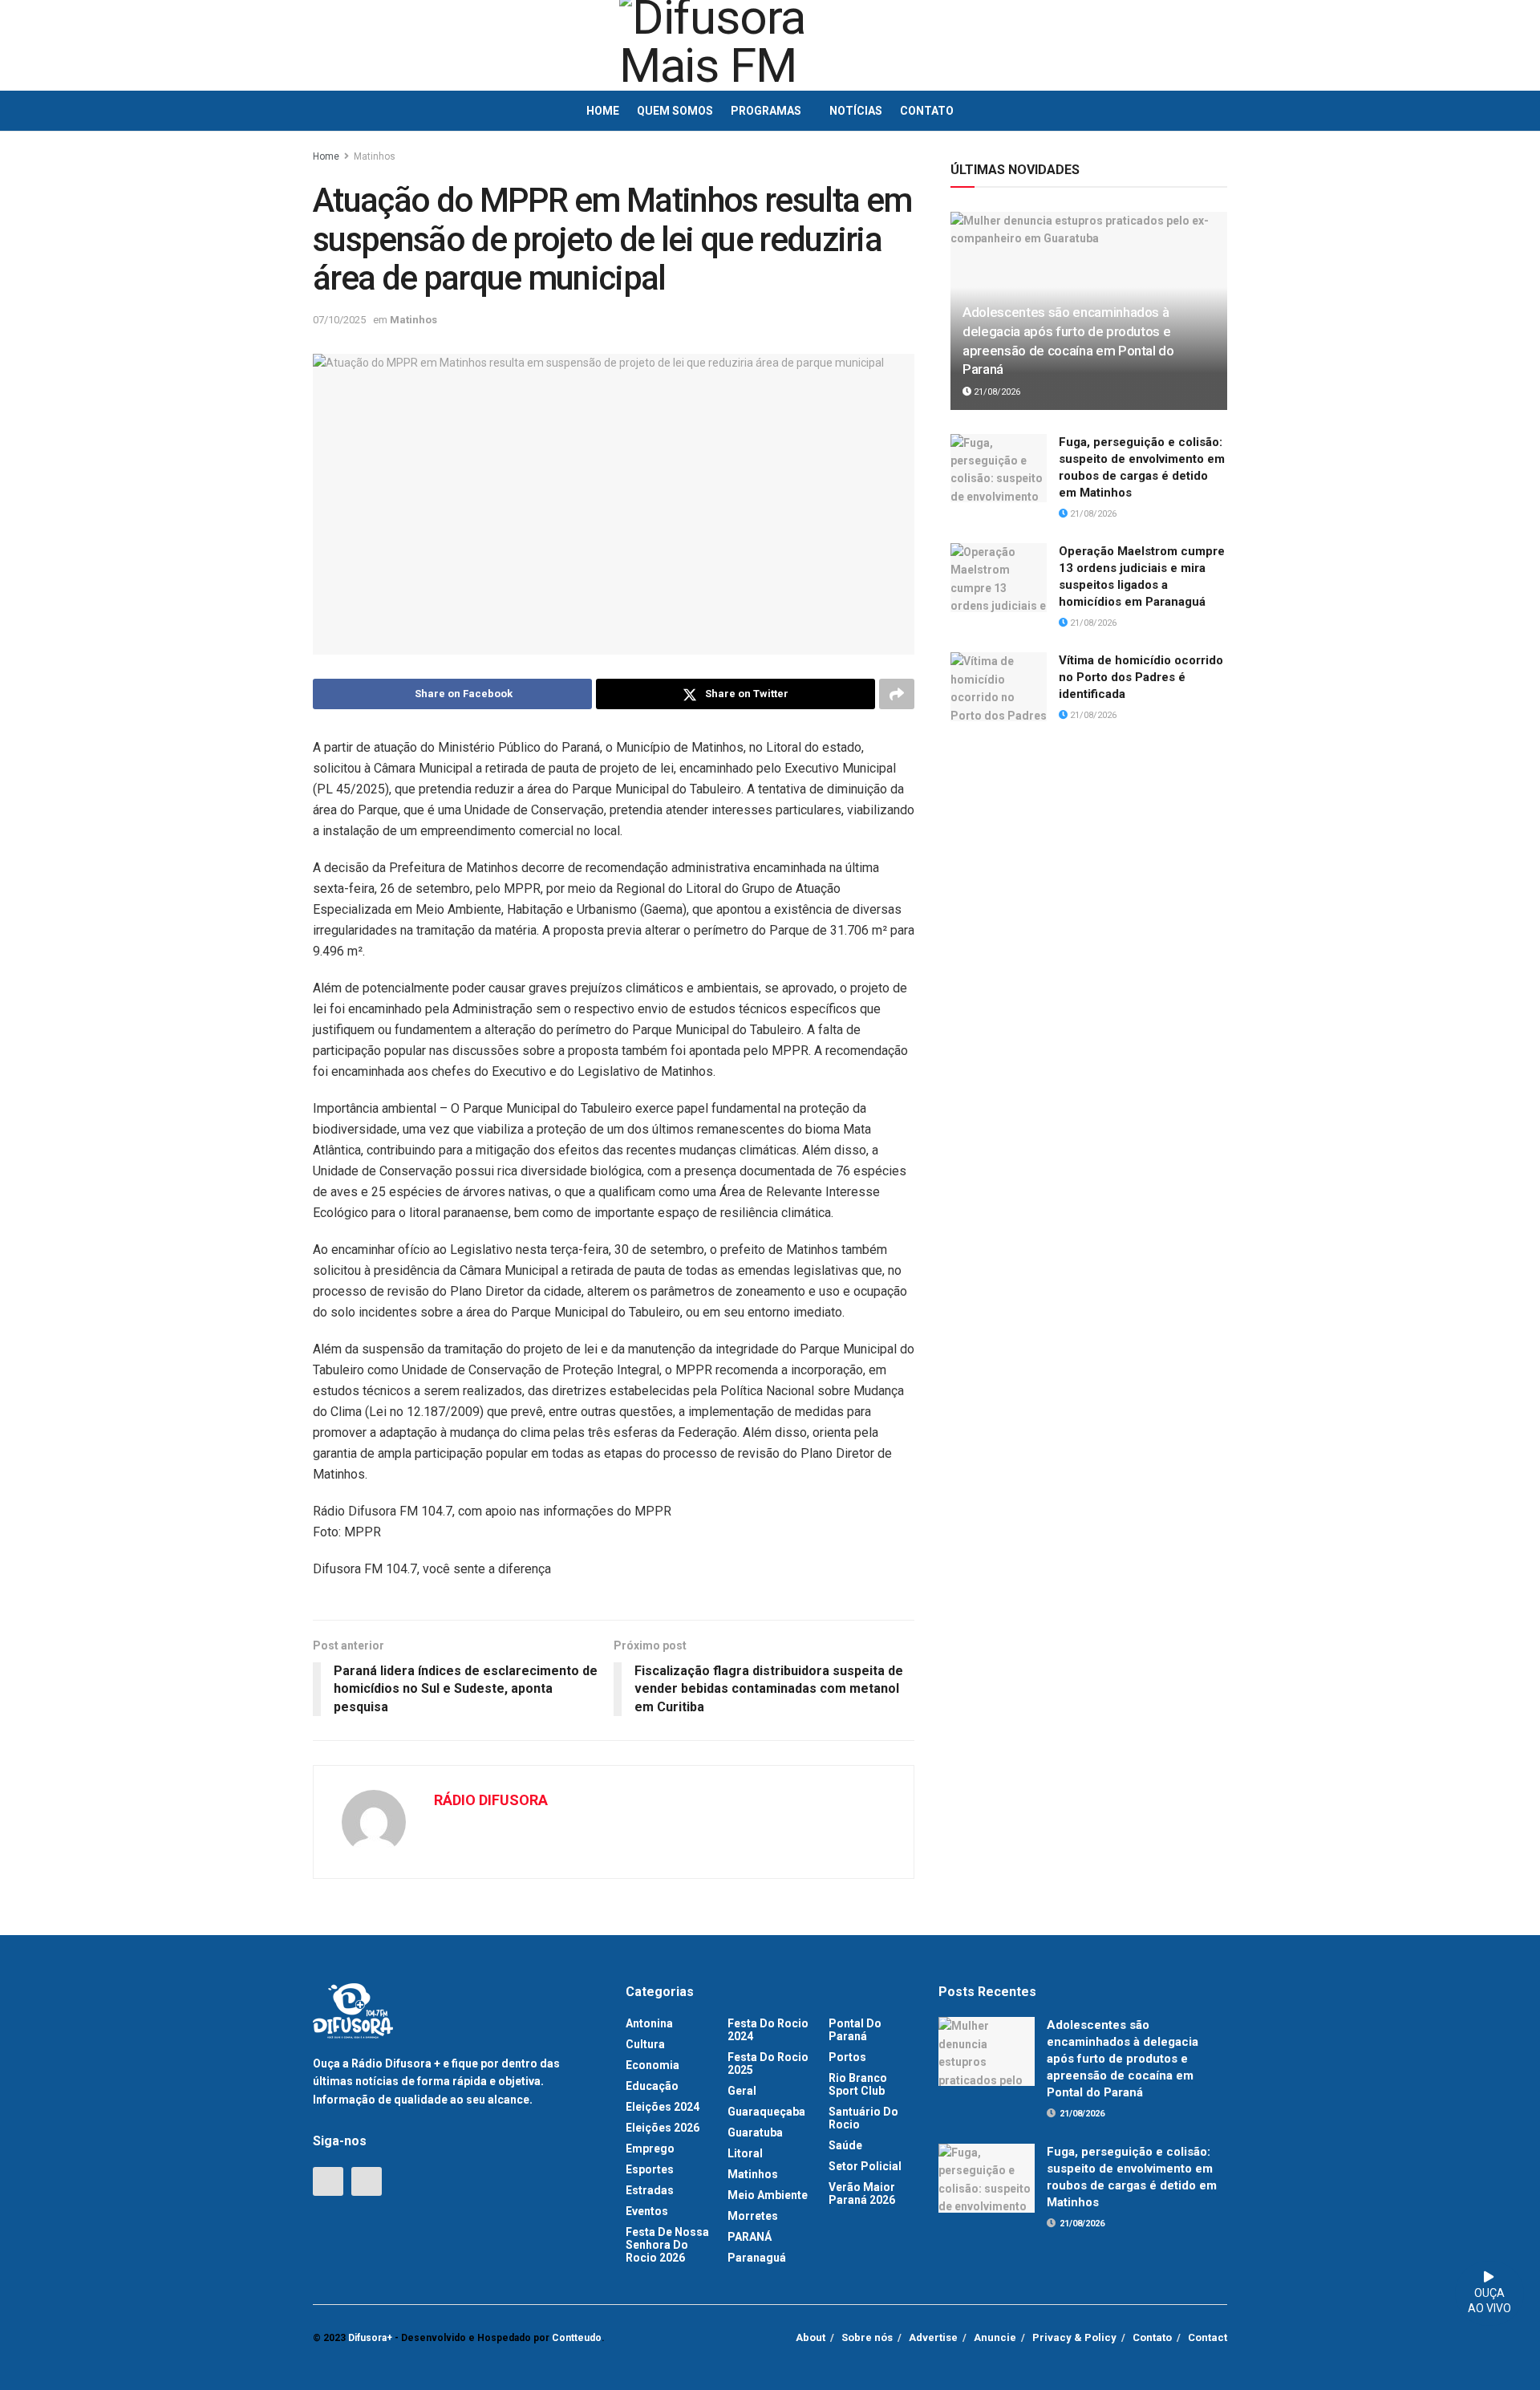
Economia (652, 2065)
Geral (742, 2091)
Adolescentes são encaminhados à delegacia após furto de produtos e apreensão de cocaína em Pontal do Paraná (1123, 2059)
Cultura (645, 2044)
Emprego (650, 2149)
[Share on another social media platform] (897, 694)
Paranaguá (757, 2258)
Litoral (745, 2153)
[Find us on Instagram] (367, 2181)
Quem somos (675, 111)
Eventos (647, 2211)
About (811, 2337)
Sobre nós (867, 2337)
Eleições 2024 (663, 2107)
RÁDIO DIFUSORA (491, 1800)
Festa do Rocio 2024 (768, 2030)
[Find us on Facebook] (328, 2181)
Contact (1208, 2337)
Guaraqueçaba (766, 2112)
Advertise (933, 2337)
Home (603, 111)
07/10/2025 (339, 320)
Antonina (649, 2023)
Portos (847, 2057)
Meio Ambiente (768, 2195)
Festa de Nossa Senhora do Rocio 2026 (667, 2245)
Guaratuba (755, 2132)
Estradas (650, 2190)
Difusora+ (370, 2338)
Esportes (650, 2169)
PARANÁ (750, 2237)
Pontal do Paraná (855, 2030)
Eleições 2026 (663, 2128)
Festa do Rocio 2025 (768, 2063)
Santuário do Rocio (863, 2118)
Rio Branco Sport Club (858, 2084)
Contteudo (577, 2338)
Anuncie (995, 2337)
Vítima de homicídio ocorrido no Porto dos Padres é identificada (1141, 677)
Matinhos (375, 156)
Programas (766, 111)
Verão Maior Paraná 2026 (862, 2193)
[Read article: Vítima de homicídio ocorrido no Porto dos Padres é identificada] (999, 687)
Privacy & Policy (1074, 2337)
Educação (652, 2086)
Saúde (845, 2145)
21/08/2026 (996, 392)
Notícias (856, 111)
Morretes (753, 2216)
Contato (927, 111)
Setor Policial (865, 2166)
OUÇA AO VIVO (1489, 2301)
